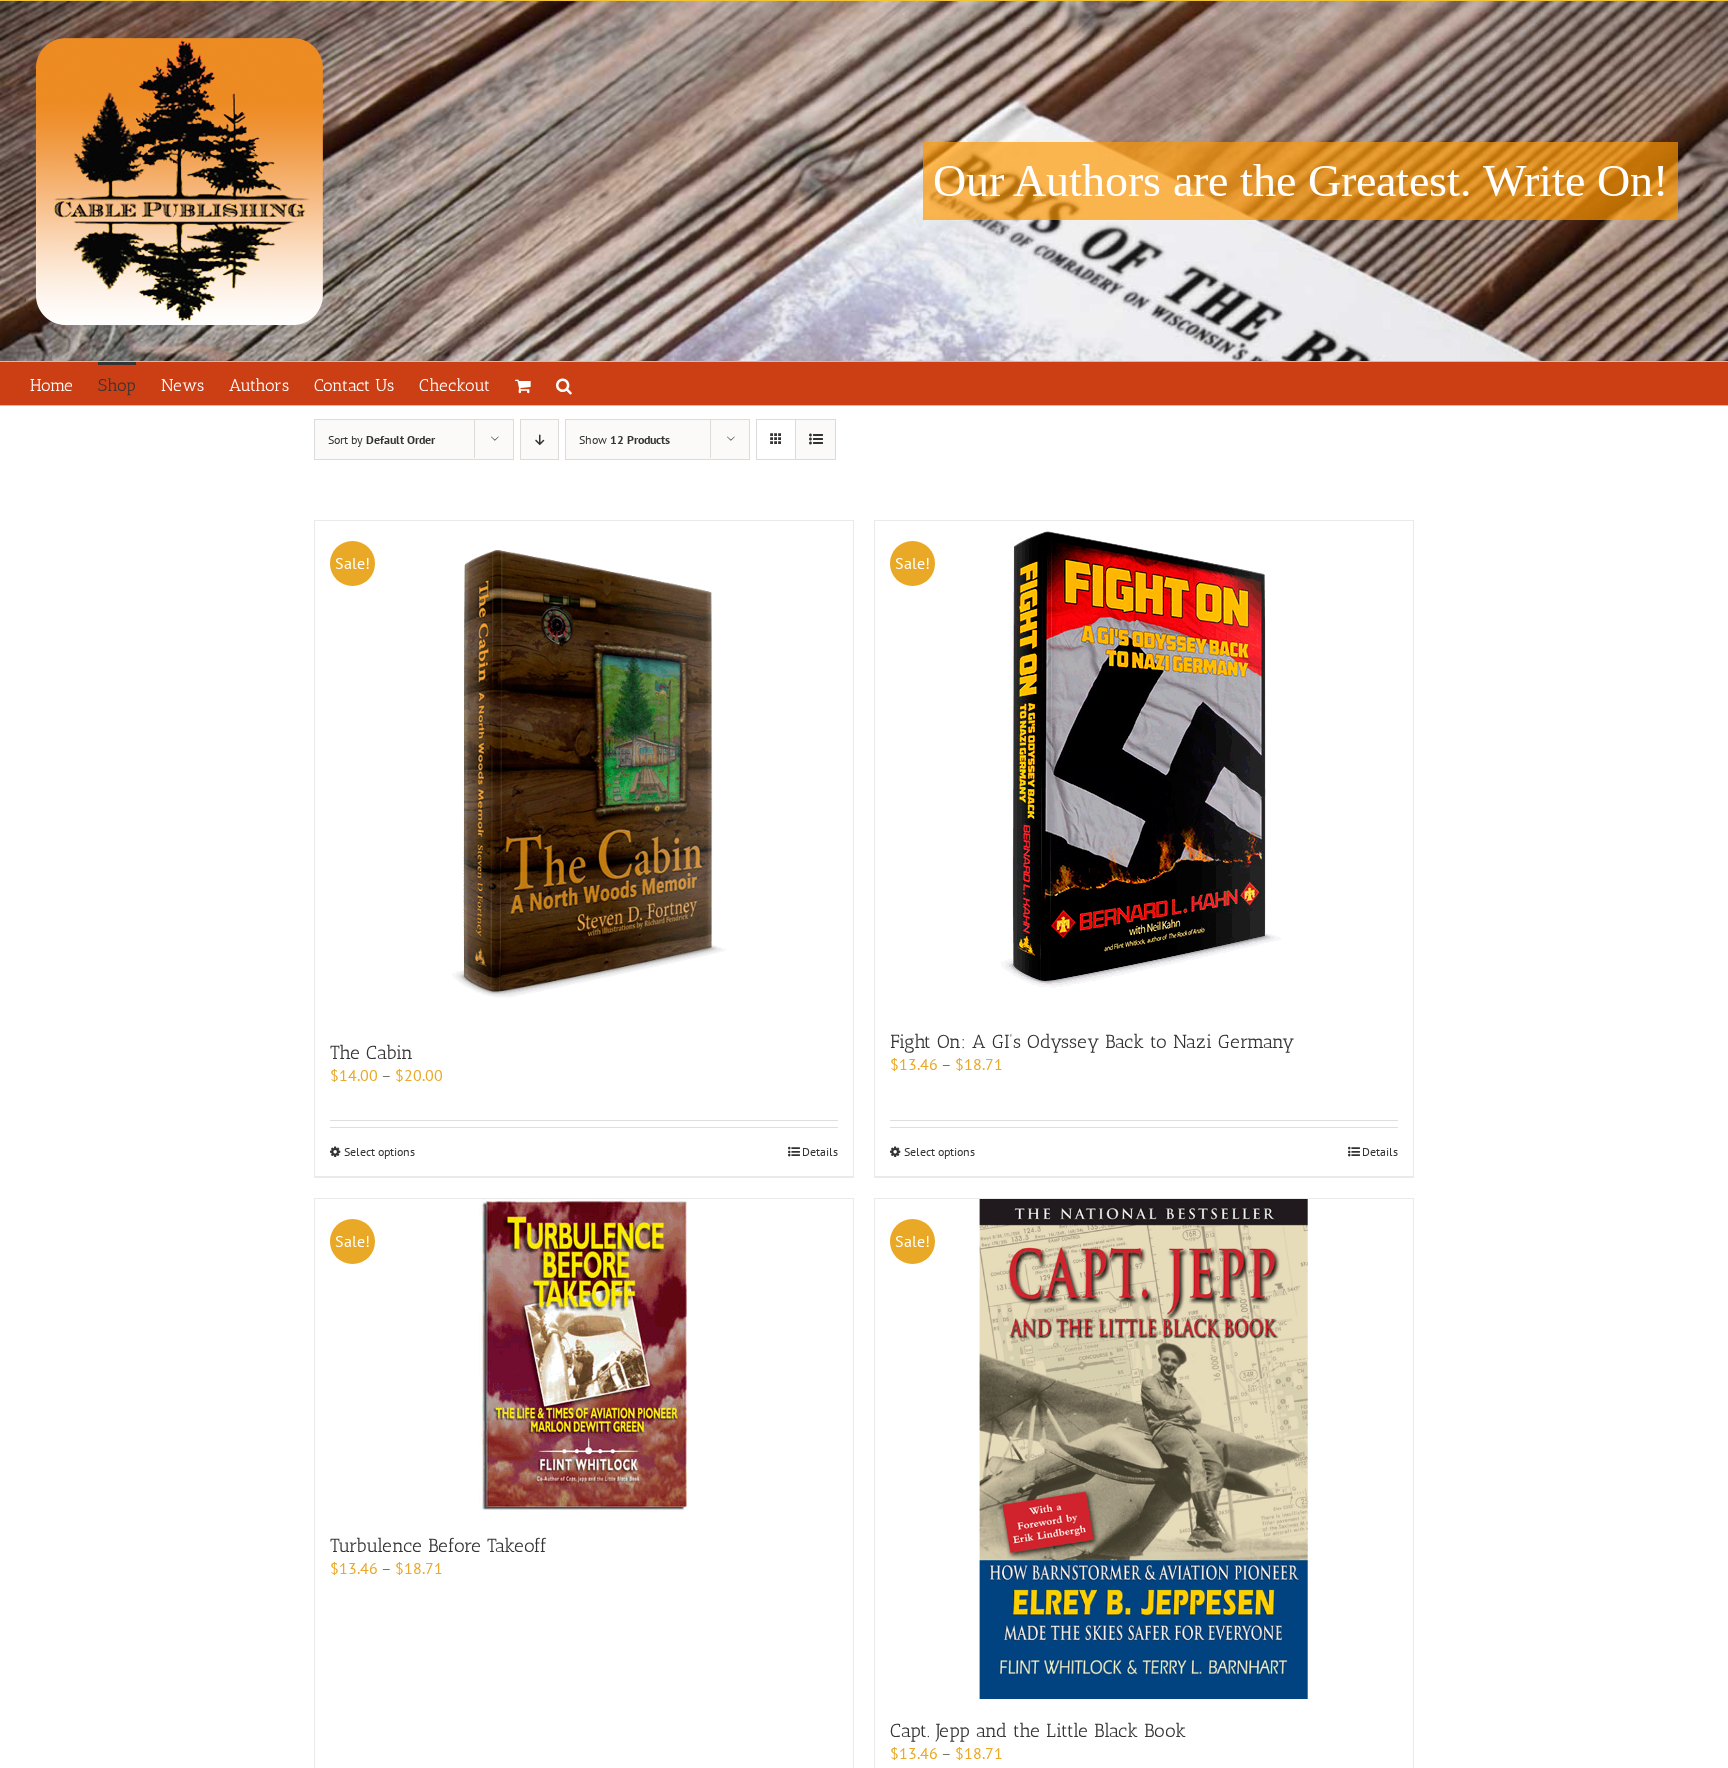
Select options (379, 1151)
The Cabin (371, 1052)
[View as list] (815, 439)
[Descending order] (539, 439)
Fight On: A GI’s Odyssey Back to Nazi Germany (1092, 1041)
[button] (564, 383)
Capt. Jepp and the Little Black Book (1038, 1730)
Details (820, 1151)
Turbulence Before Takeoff (438, 1545)
